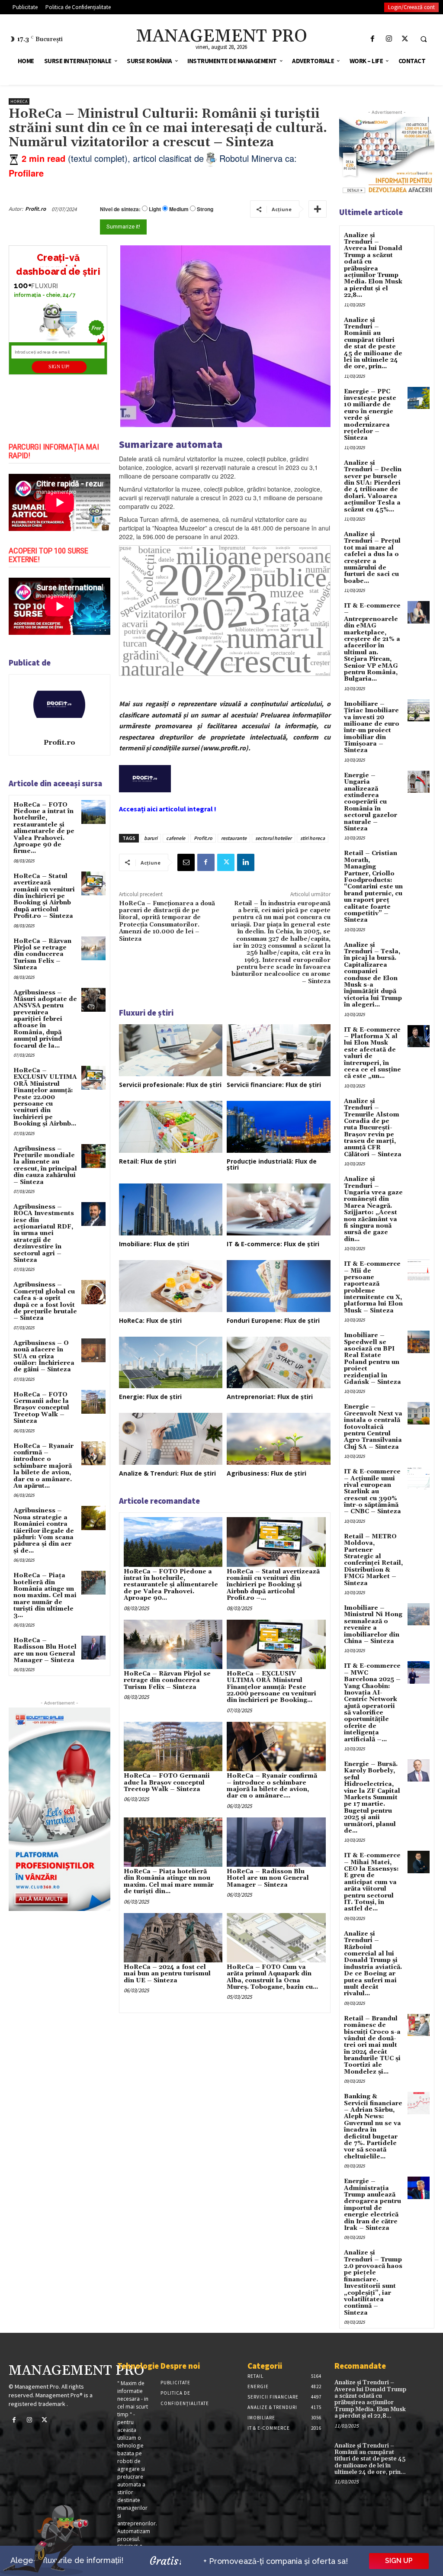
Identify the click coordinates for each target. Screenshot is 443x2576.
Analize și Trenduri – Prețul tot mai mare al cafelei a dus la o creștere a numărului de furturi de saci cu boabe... (372, 558)
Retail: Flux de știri (148, 1161)
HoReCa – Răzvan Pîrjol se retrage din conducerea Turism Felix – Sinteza (42, 955)
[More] (318, 209)
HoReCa (19, 101)
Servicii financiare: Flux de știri (274, 1085)
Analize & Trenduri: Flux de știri (167, 1473)
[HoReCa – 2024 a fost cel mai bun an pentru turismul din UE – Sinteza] (173, 1938)
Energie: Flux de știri (150, 1397)
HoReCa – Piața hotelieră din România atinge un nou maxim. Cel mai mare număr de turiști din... (169, 1881)
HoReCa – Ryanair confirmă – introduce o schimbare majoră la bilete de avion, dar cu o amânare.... (272, 1786)
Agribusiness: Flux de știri (266, 1473)
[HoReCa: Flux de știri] (171, 1286)
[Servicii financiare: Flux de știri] (279, 1050)
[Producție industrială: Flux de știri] (279, 1127)
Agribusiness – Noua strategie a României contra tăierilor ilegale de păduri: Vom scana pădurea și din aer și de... (44, 1531)
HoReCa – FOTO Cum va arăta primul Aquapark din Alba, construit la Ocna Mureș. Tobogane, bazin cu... (272, 1977)
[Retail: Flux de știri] (171, 1127)
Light (155, 209)
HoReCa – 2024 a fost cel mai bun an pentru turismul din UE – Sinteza (167, 1974)
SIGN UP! (59, 367)
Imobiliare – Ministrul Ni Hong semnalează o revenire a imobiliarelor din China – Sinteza (373, 1625)
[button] (424, 39)
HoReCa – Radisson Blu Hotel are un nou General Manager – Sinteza (45, 1650)
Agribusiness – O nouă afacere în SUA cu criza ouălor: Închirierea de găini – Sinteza (44, 1357)
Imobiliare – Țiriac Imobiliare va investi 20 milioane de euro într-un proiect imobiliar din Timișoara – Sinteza (372, 727)
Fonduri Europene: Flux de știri (273, 1320)
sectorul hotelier (273, 838)
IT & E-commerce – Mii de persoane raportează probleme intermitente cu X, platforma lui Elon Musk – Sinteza (373, 1287)
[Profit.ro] (59, 705)
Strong (205, 209)
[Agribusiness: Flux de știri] (279, 1439)
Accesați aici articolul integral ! (168, 809)
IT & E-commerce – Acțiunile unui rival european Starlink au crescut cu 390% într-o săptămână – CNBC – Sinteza (372, 1492)
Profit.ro (35, 209)
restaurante (234, 838)
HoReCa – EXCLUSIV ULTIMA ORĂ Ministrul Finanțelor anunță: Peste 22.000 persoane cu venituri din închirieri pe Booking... (271, 1687)
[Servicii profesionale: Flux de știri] (171, 1050)
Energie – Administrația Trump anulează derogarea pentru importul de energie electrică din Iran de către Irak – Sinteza (372, 2205)
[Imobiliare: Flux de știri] (171, 1209)
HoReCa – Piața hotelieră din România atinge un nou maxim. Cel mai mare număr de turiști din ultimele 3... (45, 1595)
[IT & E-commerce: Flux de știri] (279, 1209)
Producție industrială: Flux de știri (272, 1164)
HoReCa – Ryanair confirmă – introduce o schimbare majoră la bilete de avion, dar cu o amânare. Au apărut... (43, 1466)
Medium (179, 209)
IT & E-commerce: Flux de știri (273, 1244)
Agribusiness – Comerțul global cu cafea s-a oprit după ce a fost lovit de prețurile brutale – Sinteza (45, 1301)
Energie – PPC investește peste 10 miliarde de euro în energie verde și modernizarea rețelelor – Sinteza (370, 415)
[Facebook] (373, 39)
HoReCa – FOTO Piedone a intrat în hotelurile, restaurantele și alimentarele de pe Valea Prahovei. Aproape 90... (171, 1585)
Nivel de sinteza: (120, 209)
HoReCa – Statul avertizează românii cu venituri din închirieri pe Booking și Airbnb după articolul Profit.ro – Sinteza (44, 896)
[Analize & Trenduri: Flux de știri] (171, 1439)
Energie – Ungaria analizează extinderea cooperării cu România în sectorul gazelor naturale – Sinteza (371, 802)
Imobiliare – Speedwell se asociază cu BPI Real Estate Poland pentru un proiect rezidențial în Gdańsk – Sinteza (372, 1359)
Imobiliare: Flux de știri (154, 1244)
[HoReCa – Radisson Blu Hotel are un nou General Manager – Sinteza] (93, 1648)
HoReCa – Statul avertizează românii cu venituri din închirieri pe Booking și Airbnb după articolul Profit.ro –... (273, 1585)
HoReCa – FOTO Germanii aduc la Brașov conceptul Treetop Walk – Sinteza (41, 1408)
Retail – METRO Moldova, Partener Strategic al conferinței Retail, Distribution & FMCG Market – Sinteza (373, 1560)
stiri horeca (313, 838)
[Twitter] (405, 39)
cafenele (176, 838)
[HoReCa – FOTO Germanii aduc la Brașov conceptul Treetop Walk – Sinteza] (93, 1402)
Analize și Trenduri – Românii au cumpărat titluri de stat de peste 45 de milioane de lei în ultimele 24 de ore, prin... (373, 344)
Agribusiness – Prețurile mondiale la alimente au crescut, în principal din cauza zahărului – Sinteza (45, 1166)
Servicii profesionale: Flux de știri (170, 1085)
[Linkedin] (246, 862)
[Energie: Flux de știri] (171, 1363)
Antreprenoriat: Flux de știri (270, 1397)
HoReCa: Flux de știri (150, 1320)
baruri (151, 838)
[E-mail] (186, 862)
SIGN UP (399, 2561)
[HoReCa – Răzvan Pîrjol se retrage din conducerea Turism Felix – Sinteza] (93, 948)
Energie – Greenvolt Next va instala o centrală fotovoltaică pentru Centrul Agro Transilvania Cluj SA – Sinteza (373, 1427)
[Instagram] (389, 39)
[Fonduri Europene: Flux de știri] (279, 1286)
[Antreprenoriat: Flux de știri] (279, 1363)
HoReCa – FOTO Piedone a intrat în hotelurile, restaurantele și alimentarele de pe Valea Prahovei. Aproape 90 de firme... (44, 828)
